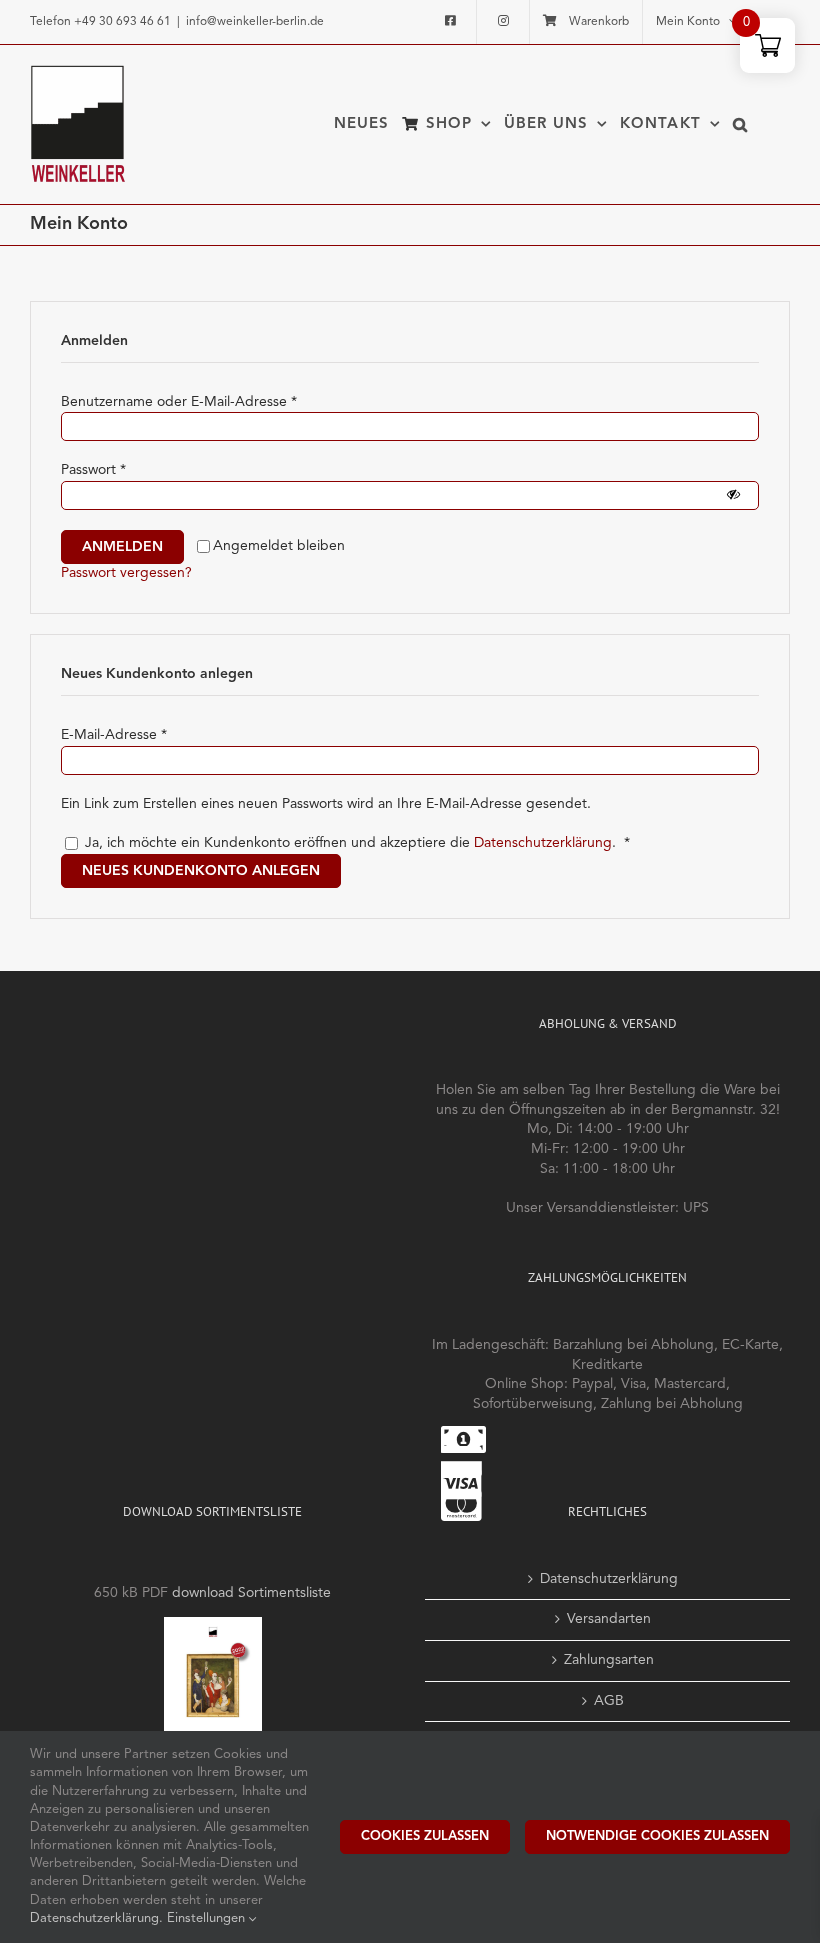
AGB (609, 1701)
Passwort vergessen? (126, 573)
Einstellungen (208, 1918)
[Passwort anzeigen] (733, 495)
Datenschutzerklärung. (98, 1918)
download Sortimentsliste (251, 1593)
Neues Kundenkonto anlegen (201, 871)
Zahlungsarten (609, 1660)
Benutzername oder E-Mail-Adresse (179, 402)
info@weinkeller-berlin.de (255, 22)
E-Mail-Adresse (114, 735)
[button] (740, 124)
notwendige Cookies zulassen (657, 1836)
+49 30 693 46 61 (122, 22)
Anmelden (122, 547)
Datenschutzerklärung (543, 843)
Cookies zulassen (425, 1836)
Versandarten (609, 1619)
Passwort (93, 470)
